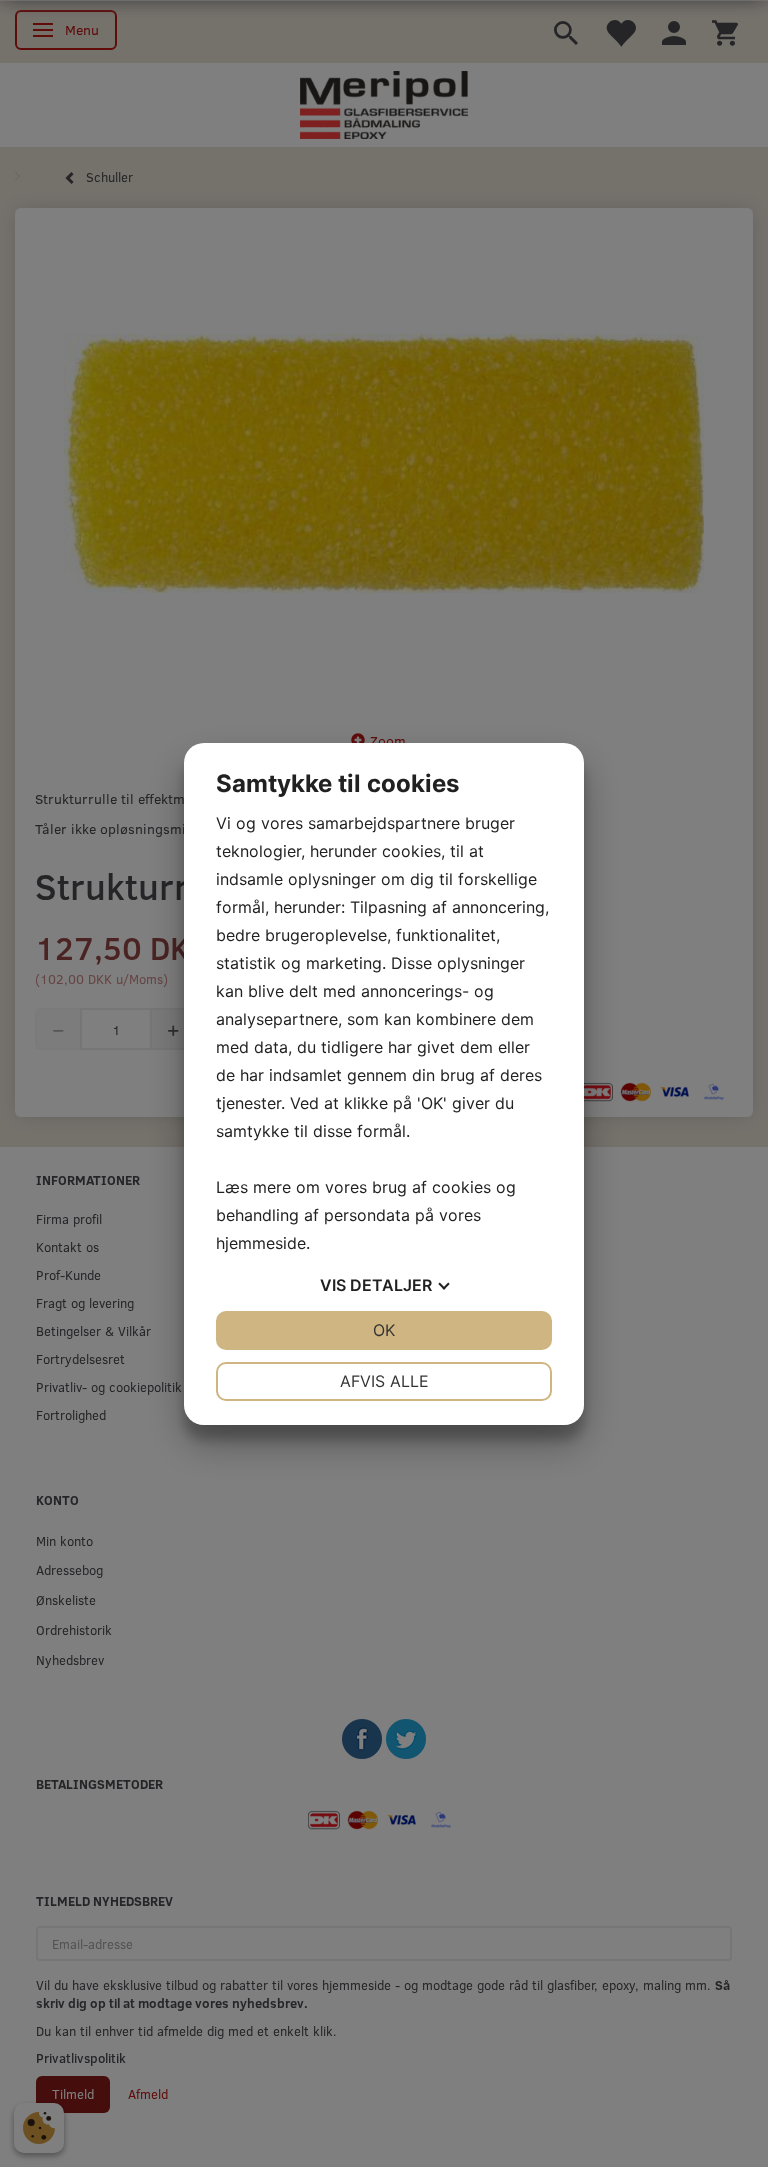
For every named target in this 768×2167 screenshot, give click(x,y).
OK (384, 1330)
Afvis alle (384, 1381)
